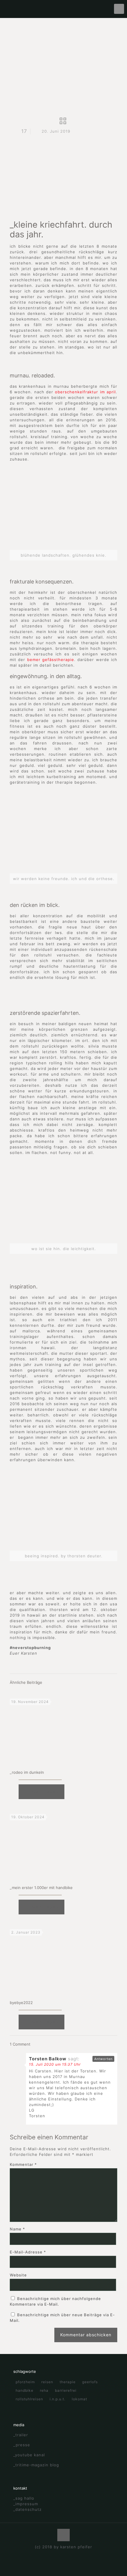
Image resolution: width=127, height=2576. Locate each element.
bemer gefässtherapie (51, 660)
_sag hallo (24, 2498)
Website (18, 2275)
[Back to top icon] (63, 2535)
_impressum (26, 2504)
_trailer (21, 2435)
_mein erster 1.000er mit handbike (41, 1888)
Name (17, 2229)
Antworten (103, 2059)
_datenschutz (27, 2509)
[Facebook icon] (57, 2555)
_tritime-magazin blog (36, 2465)
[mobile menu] (119, 9)
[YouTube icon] (64, 2555)
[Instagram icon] (70, 2555)
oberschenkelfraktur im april (85, 392)
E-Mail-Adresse (28, 2252)
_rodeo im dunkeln (27, 1772)
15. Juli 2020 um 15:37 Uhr (55, 2064)
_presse (22, 2445)
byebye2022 (21, 2003)
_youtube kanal (29, 2455)
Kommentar (23, 2164)
